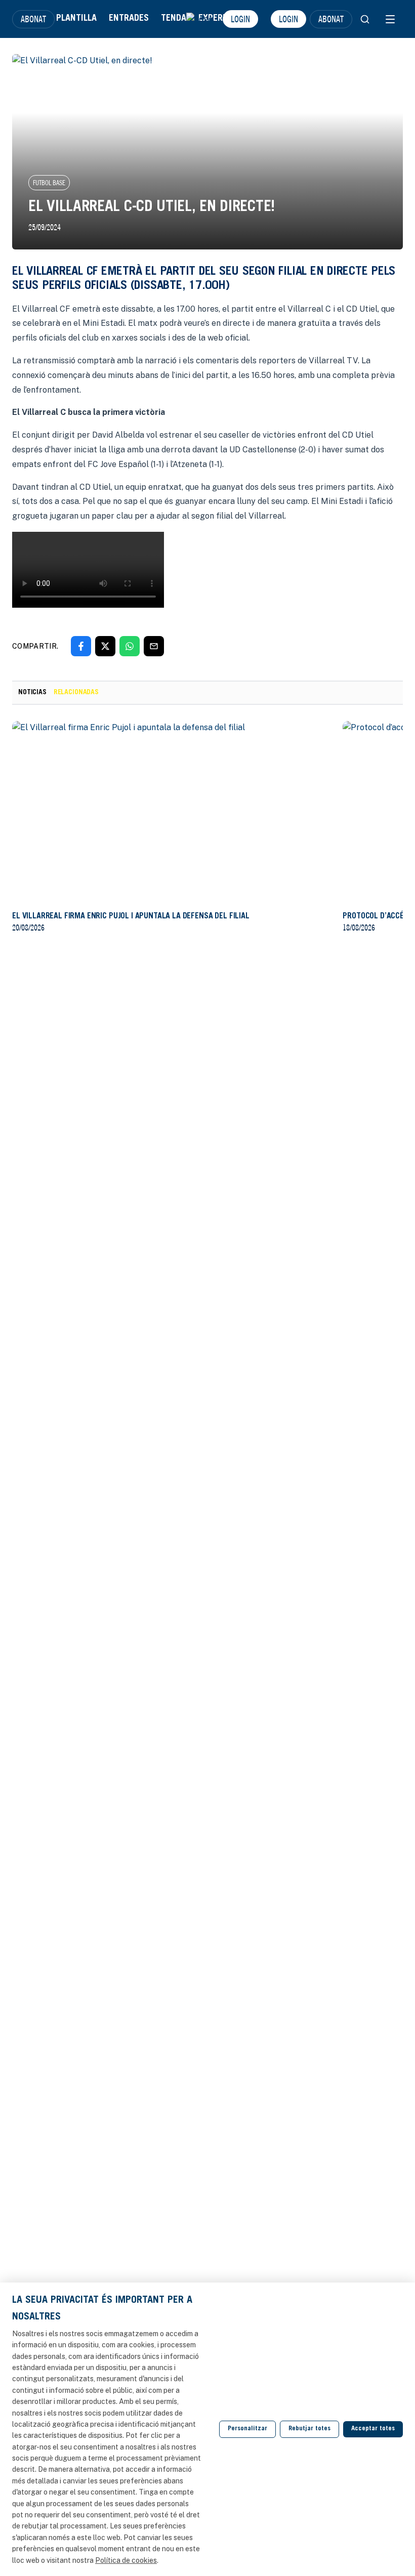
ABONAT (33, 19)
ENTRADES (129, 19)
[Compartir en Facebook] (81, 646)
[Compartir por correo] (154, 646)
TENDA (174, 19)
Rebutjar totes (309, 2429)
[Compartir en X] (105, 646)
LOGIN (240, 19)
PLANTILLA (76, 19)
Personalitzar (247, 2429)
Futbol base (49, 183)
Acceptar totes (373, 2429)
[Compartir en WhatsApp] (130, 646)
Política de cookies (126, 2560)
